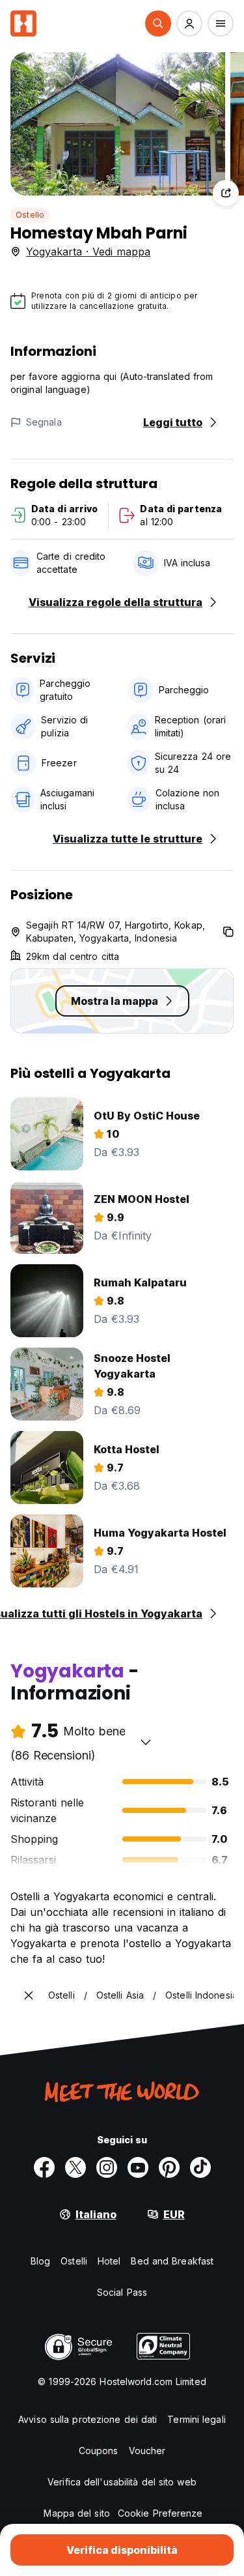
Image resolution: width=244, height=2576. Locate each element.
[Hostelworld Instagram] (107, 2167)
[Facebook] (44, 2167)
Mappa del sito (76, 2513)
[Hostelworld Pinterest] (169, 2167)
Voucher (147, 2451)
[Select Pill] (158, 23)
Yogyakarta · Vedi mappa (88, 252)
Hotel (109, 2261)
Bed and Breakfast (172, 2261)
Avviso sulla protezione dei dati (88, 2419)
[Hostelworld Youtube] (138, 2167)
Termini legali (196, 2419)
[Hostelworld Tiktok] (200, 2167)
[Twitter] (75, 2167)
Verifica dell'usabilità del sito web (122, 2482)
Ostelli (74, 2261)
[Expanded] (29, 1995)
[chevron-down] (146, 1742)
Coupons (99, 2451)
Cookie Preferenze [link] (160, 2513)
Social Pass (122, 2292)
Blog (40, 2261)
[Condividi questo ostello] (226, 193)
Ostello (30, 215)
